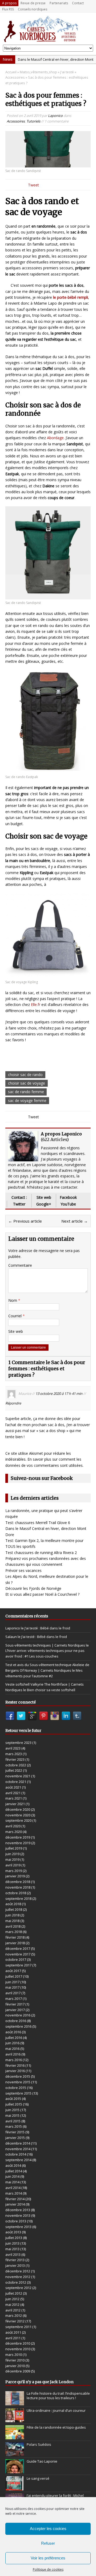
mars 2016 (14, 2060)
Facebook (68, 1197)
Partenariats (59, 3)
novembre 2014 (18, 2149)
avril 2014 (13, 2188)
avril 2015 (13, 2121)
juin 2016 (12, 2043)
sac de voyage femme (27, 1101)
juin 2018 (12, 1915)
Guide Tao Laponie (42, 2461)
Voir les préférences (48, 2558)
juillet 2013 (14, 2238)
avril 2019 (13, 1865)
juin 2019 (12, 1854)
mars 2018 (14, 1932)
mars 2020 (14, 1832)
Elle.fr (36, 1004)
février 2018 (15, 1937)
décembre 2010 (18, 2343)
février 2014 (15, 2199)
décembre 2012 (18, 2271)
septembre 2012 (18, 2288)
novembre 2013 (18, 2215)
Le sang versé (38, 2478)
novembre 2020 (18, 1815)
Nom (13, 1300)
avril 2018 (13, 1926)
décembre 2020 (18, 1809)
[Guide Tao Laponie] (15, 2471)
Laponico (55, 116)
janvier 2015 (15, 2138)
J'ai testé (67, 72)
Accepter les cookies (48, 2529)
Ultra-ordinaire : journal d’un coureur (56, 2410)
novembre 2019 (18, 1843)
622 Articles (55, 1139)
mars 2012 (14, 2315)
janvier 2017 (15, 2010)
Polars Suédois (39, 2444)
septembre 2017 (18, 1965)
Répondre (13, 1403)
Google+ (44, 1204)
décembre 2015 (18, 2076)
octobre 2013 (16, 2221)
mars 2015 (14, 2126)
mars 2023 (14, 1754)
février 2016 (15, 2065)
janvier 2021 (15, 1804)
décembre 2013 (18, 2210)
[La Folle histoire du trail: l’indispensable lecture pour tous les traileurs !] (15, 2402)
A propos (9, 3)
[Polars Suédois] (15, 2453)
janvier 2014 (15, 2204)
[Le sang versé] (15, 2487)
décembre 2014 (18, 2143)
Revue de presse (33, 3)
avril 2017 (13, 1993)
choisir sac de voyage (27, 1083)
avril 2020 (13, 1826)
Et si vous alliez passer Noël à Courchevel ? (42, 1594)
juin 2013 (12, 2243)
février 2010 (15, 2360)
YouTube (68, 1204)
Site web (44, 1197)
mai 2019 (12, 1859)
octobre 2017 (16, 1959)
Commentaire (20, 1265)
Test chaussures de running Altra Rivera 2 (41, 1553)
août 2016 (13, 2032)
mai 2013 (12, 2249)
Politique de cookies (48, 2569)
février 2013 (15, 2260)
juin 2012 (12, 2299)
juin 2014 (12, 2176)
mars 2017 (14, 1999)
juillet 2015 (14, 2104)
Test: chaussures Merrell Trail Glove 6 (38, 1523)
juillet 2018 (14, 1909)
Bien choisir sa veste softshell (51, 1690)
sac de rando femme (26, 1092)
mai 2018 (12, 1921)
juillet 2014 (14, 2171)
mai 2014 (12, 2182)
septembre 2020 (18, 1820)
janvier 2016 (15, 2071)
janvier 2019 (15, 1876)
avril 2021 (13, 1793)
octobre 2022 (16, 1765)
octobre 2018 (16, 1893)
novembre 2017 (18, 1954)
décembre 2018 (18, 1882)
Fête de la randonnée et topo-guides (56, 2427)
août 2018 (13, 1904)
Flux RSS (8, 9)
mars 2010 (14, 2355)
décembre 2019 (18, 1837)
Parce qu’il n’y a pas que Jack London (39, 2382)
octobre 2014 (16, 2154)
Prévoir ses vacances (23, 1570)
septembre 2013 (18, 2227)
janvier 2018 (15, 1943)
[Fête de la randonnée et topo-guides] (15, 2436)
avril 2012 (13, 2310)
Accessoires (16, 121)
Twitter (19, 1204)
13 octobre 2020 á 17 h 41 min (59, 1394)
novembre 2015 (18, 2082)
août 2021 (13, 1787)
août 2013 (13, 2232)
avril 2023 (13, 1748)
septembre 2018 (18, 1898)
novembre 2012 (18, 2277)
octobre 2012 (16, 2282)
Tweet (33, 185)
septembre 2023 (18, 1743)
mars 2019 (14, 1871)
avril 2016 (13, 2054)
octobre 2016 (16, 2021)
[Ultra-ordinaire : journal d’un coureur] (15, 2420)
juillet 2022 (14, 1770)
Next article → (75, 1221)
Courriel (15, 1316)
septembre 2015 (18, 2093)
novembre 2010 (18, 2349)
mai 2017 (12, 1987)
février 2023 (15, 1759)
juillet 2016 (14, 2038)
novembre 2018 (18, 1887)
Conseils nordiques (33, 9)
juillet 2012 (14, 2293)
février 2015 (15, 2132)
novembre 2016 (18, 2015)
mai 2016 (12, 2049)
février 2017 (15, 2004)
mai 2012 (12, 2305)
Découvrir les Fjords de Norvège (33, 1588)
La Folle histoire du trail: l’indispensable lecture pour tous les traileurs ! (58, 2396)
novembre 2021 (18, 1776)
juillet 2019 (14, 1848)
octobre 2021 (16, 1782)
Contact (78, 3)
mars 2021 (14, 1798)
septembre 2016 (18, 2026)
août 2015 (13, 2099)
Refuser (48, 2543)
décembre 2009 (18, 2371)
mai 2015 (12, 2115)
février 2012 (15, 2321)
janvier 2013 (15, 2265)
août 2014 (13, 2165)
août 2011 (13, 2332)
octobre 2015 (16, 2088)
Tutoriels (33, 121)
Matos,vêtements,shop (38, 72)
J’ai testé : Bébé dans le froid (47, 1628)
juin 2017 (12, 1982)
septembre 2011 (18, 2327)
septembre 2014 (18, 2160)
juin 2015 (12, 2110)
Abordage (55, 438)
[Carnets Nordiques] (48, 29)
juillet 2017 (14, 1976)
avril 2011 (13, 2338)
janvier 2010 (15, 2366)
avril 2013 (13, 2255)
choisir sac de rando (25, 1075)
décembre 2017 (18, 1949)
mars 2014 (14, 2193)
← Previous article (25, 1221)
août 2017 (13, 1971)
